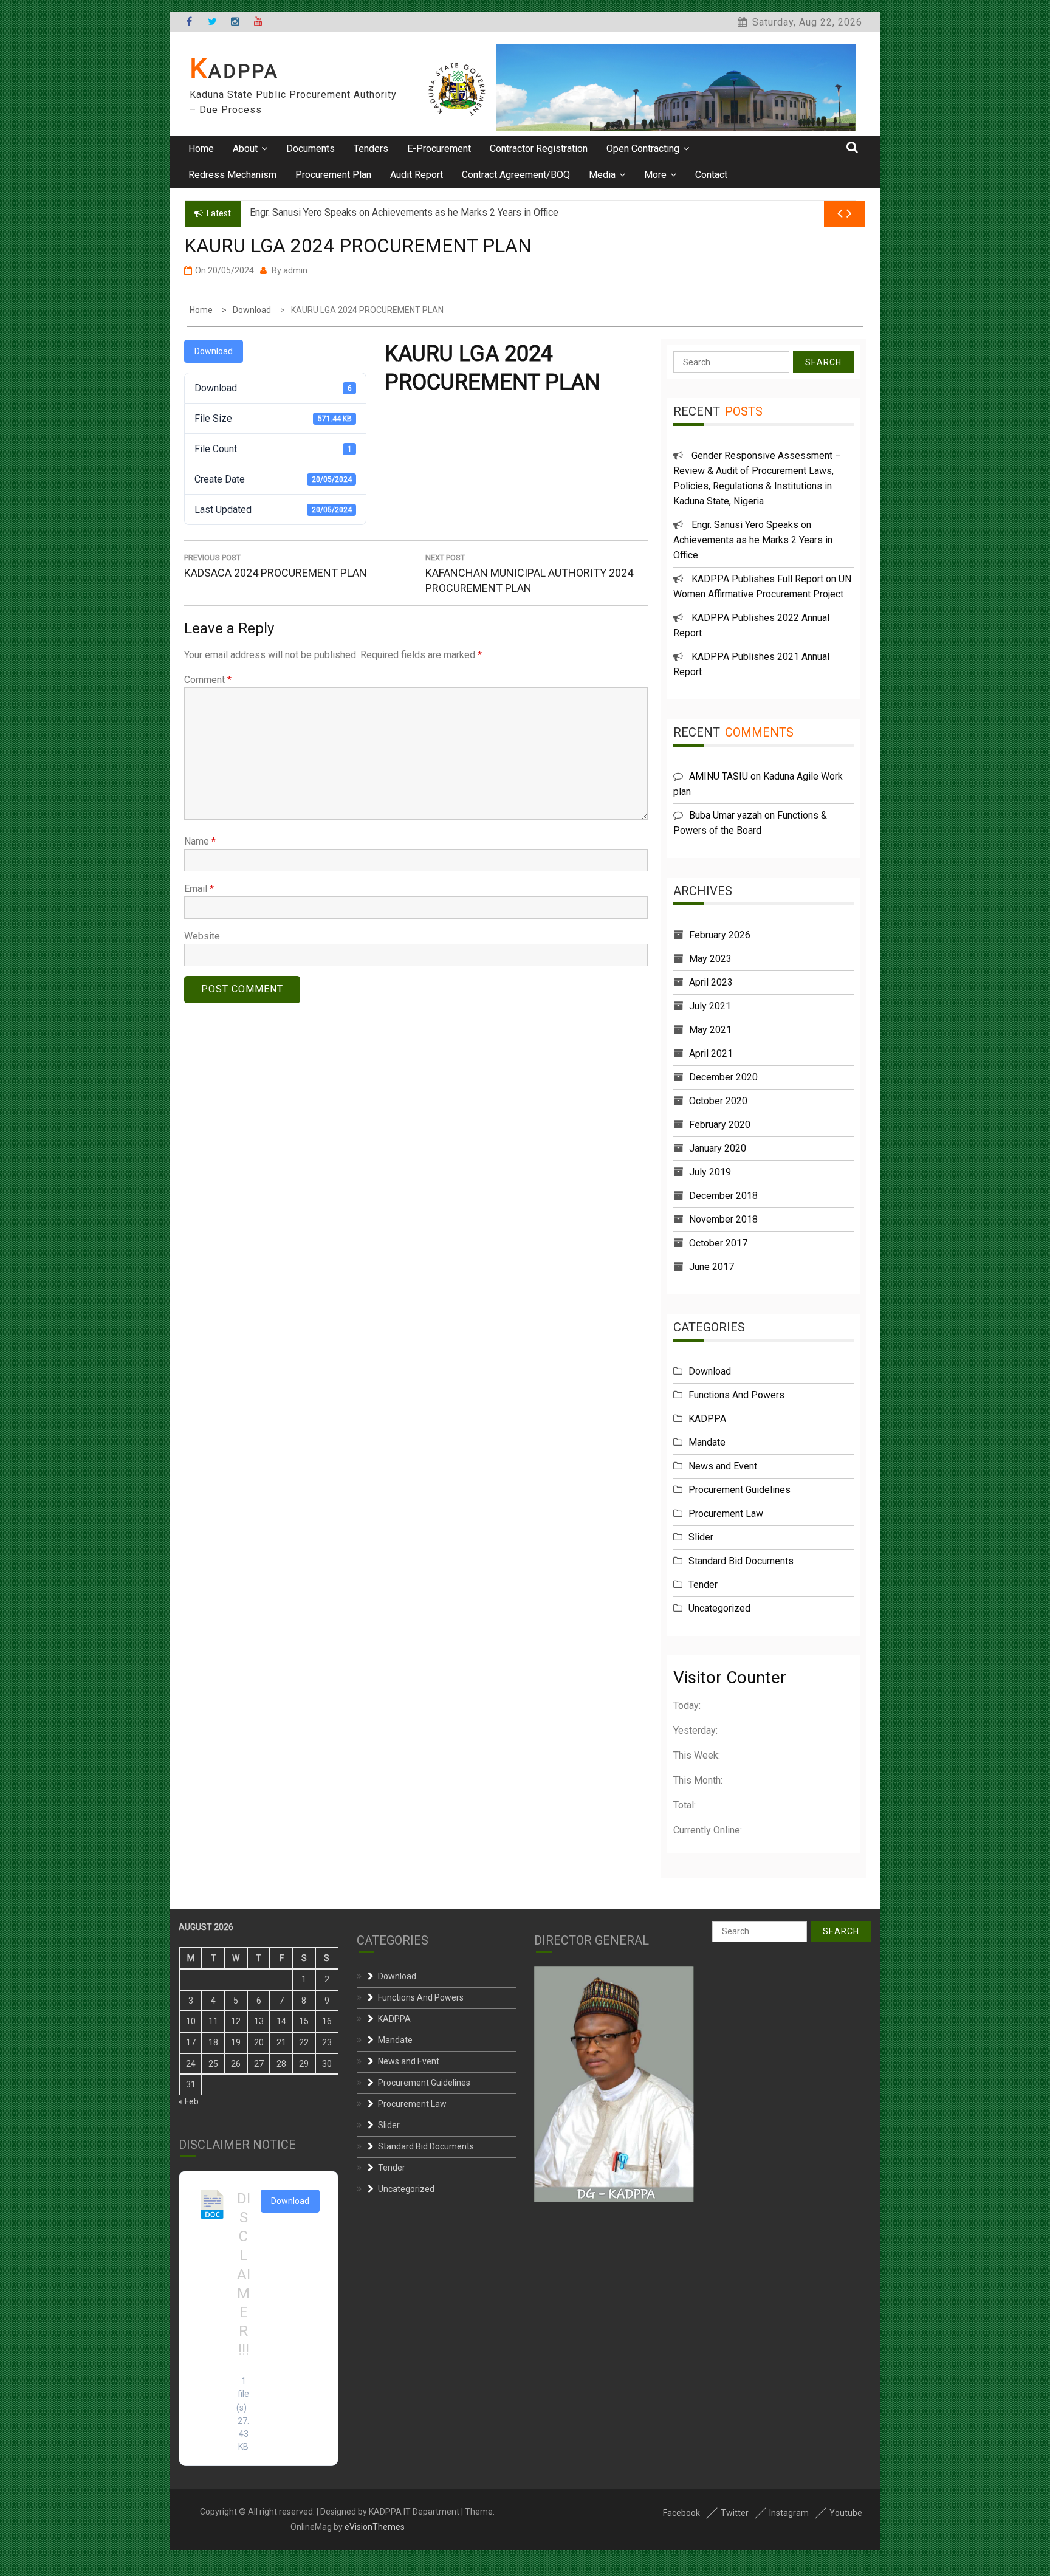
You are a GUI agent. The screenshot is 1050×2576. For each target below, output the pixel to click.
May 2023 (710, 959)
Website (202, 936)
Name (200, 841)
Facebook (681, 2513)
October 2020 (718, 1101)
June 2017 (712, 1267)
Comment (208, 680)
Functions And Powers (736, 1395)
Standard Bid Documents (741, 1561)
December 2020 (723, 1077)
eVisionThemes (375, 2527)
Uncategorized (719, 1608)
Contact (711, 175)
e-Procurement (439, 149)
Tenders (371, 149)
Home (201, 149)
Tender (703, 1585)
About (245, 149)
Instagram (789, 2513)
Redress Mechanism (232, 175)
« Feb (189, 2101)
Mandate (707, 1442)
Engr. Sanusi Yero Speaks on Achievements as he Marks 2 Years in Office (753, 540)
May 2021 (710, 1030)
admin (295, 270)
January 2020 (718, 1148)
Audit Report (417, 175)
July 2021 (710, 1006)
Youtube (846, 2513)
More (655, 175)
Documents (311, 149)
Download (214, 351)
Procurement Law (726, 1513)
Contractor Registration (539, 149)
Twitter (735, 2513)
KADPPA (234, 71)
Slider (701, 1537)
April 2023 (711, 982)
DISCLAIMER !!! (244, 2275)
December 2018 (723, 1196)
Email (199, 889)
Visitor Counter (730, 1678)
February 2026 (720, 935)
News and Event (723, 1466)
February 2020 (720, 1125)
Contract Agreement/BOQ (516, 175)
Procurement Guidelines (739, 1490)
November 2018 (723, 1219)
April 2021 (711, 1053)
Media (602, 175)
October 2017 (718, 1243)
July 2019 (710, 1172)
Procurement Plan (333, 175)
